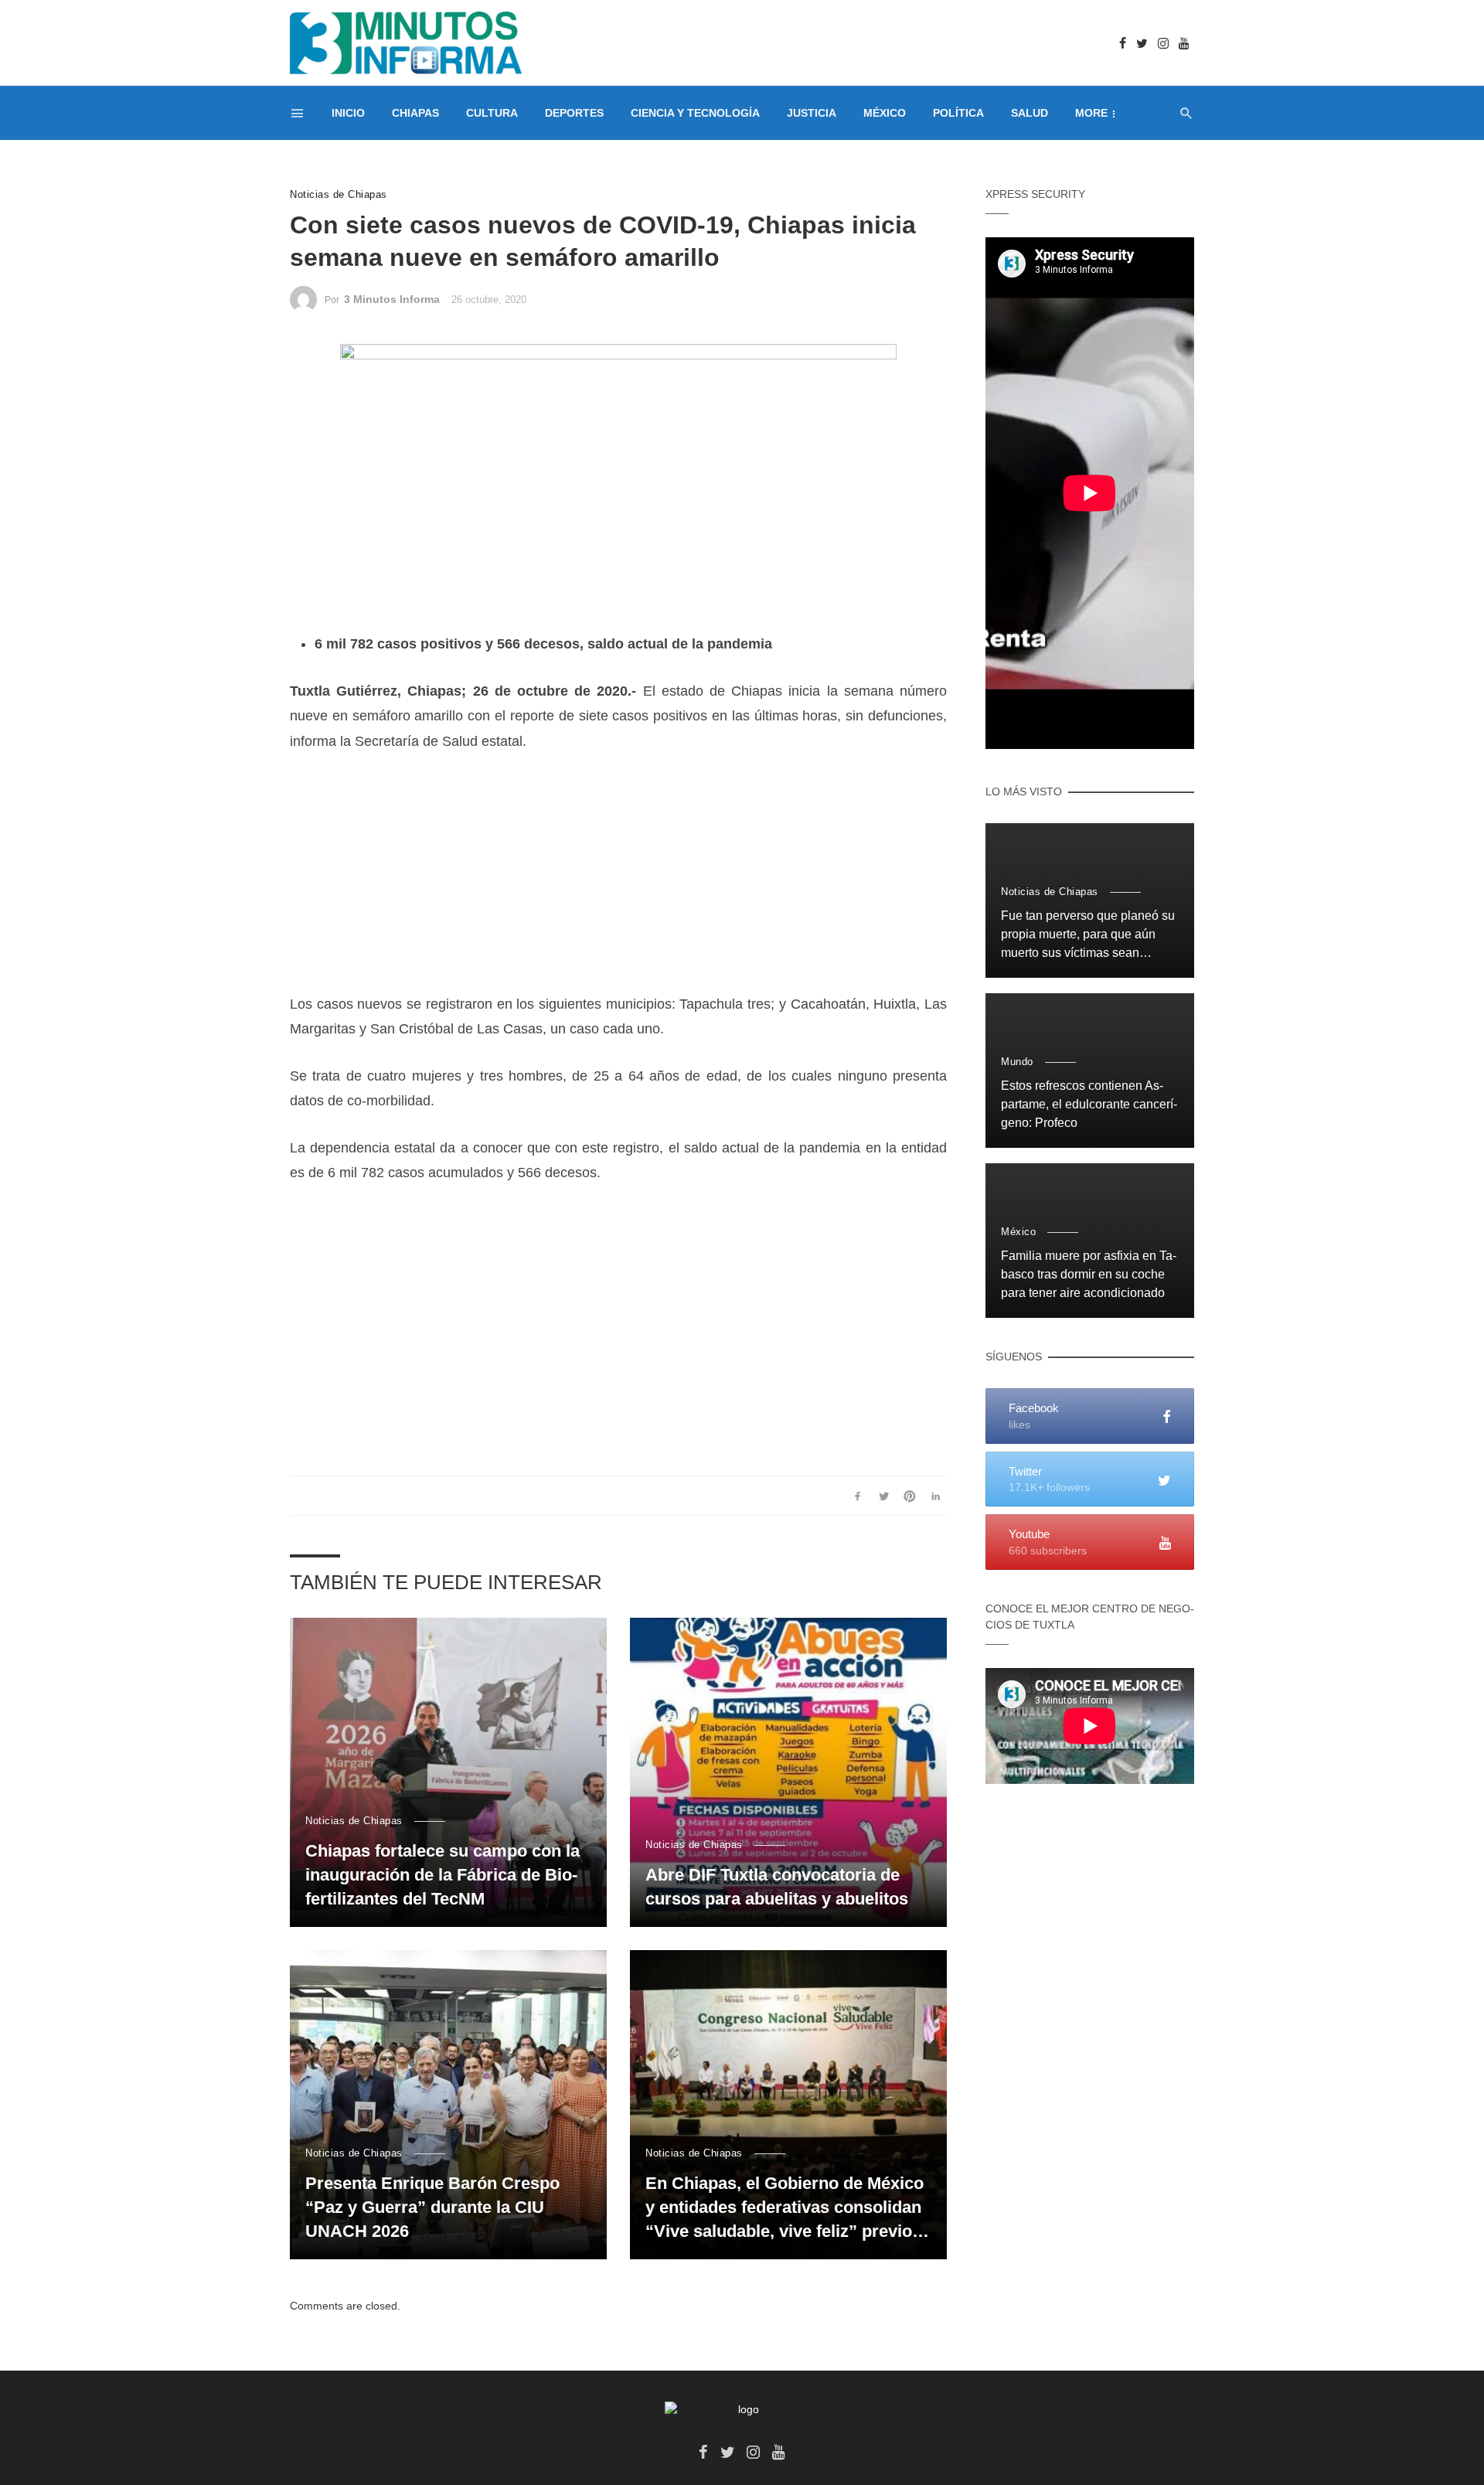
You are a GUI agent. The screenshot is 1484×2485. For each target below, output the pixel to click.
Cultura (492, 113)
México (885, 113)
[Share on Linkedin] (936, 1496)
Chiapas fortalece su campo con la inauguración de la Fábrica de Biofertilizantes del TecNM (442, 1875)
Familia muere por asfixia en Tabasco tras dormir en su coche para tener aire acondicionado (1089, 1274)
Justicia (812, 113)
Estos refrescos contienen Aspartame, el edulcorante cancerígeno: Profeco (1089, 1104)
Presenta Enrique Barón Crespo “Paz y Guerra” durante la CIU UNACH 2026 (432, 2207)
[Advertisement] (618, 883)
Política (958, 113)
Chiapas (415, 113)
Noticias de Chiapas (339, 194)
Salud (1030, 113)
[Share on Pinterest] (910, 1496)
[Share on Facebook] (858, 1496)
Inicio (348, 113)
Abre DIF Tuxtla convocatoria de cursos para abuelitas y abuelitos (777, 1887)
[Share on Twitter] (884, 1496)
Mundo (1017, 1062)
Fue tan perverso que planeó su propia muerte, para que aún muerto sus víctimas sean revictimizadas (1088, 936)
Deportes (574, 113)
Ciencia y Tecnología (695, 113)
